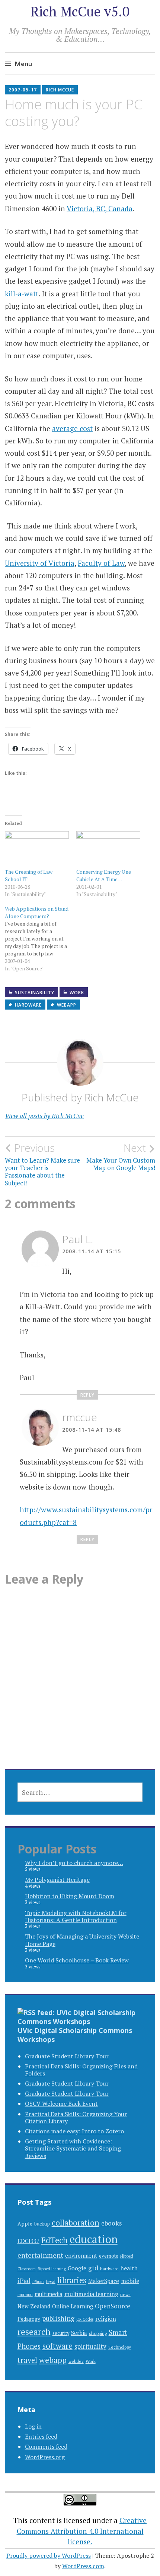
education (94, 2239)
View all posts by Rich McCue (44, 1116)
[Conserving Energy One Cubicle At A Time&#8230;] (108, 849)
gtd (93, 2268)
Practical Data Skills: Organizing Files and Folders (81, 2070)
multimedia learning (91, 2294)
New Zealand (34, 2306)
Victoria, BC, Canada (100, 208)
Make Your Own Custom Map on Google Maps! (121, 1157)
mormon (25, 2294)
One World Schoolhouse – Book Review (77, 1960)
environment (81, 2256)
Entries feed (41, 2436)
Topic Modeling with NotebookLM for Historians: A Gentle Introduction (76, 1916)
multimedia (49, 2294)
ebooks (112, 2223)
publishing (58, 2318)
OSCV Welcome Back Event (61, 2103)
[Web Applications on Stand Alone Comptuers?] (41, 939)
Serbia (79, 2333)
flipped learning (52, 2269)
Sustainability (35, 993)
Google (77, 2268)
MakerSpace (104, 2281)
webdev (76, 2361)
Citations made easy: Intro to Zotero (74, 2131)
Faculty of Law (101, 563)
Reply (87, 1395)
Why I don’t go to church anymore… (74, 1863)
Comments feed (46, 2446)
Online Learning (73, 2306)
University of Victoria (40, 563)
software (57, 2346)
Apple (25, 2223)
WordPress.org (45, 2457)
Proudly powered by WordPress (49, 2555)
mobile (130, 2281)
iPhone (38, 2282)
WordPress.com (83, 2566)
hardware (28, 1005)
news (125, 2294)
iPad (24, 2281)
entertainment (40, 2255)
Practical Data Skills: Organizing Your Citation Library (76, 2117)
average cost (72, 428)
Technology (120, 2347)
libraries (72, 2280)
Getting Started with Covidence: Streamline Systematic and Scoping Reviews (73, 2148)
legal (51, 2281)
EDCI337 (28, 2241)
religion (106, 2319)
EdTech (55, 2240)
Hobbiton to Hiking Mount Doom (70, 1896)
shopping (98, 2333)
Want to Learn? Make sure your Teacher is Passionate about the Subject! (42, 1164)
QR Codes (85, 2319)
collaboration (76, 2222)
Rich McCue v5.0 (80, 11)
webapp (67, 1005)
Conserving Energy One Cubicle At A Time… (104, 875)
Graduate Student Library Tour (67, 2056)
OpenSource (113, 2306)
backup (42, 2224)
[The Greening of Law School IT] (37, 849)
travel (27, 2360)
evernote (109, 2256)
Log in (33, 2426)
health (129, 2268)
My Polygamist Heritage (57, 1880)
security (61, 2333)
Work (77, 993)
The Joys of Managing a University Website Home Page (82, 1940)
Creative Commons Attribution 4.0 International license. (82, 2531)
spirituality (90, 2346)
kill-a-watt (22, 294)
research (34, 2332)
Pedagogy (29, 2319)
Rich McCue (60, 90)
